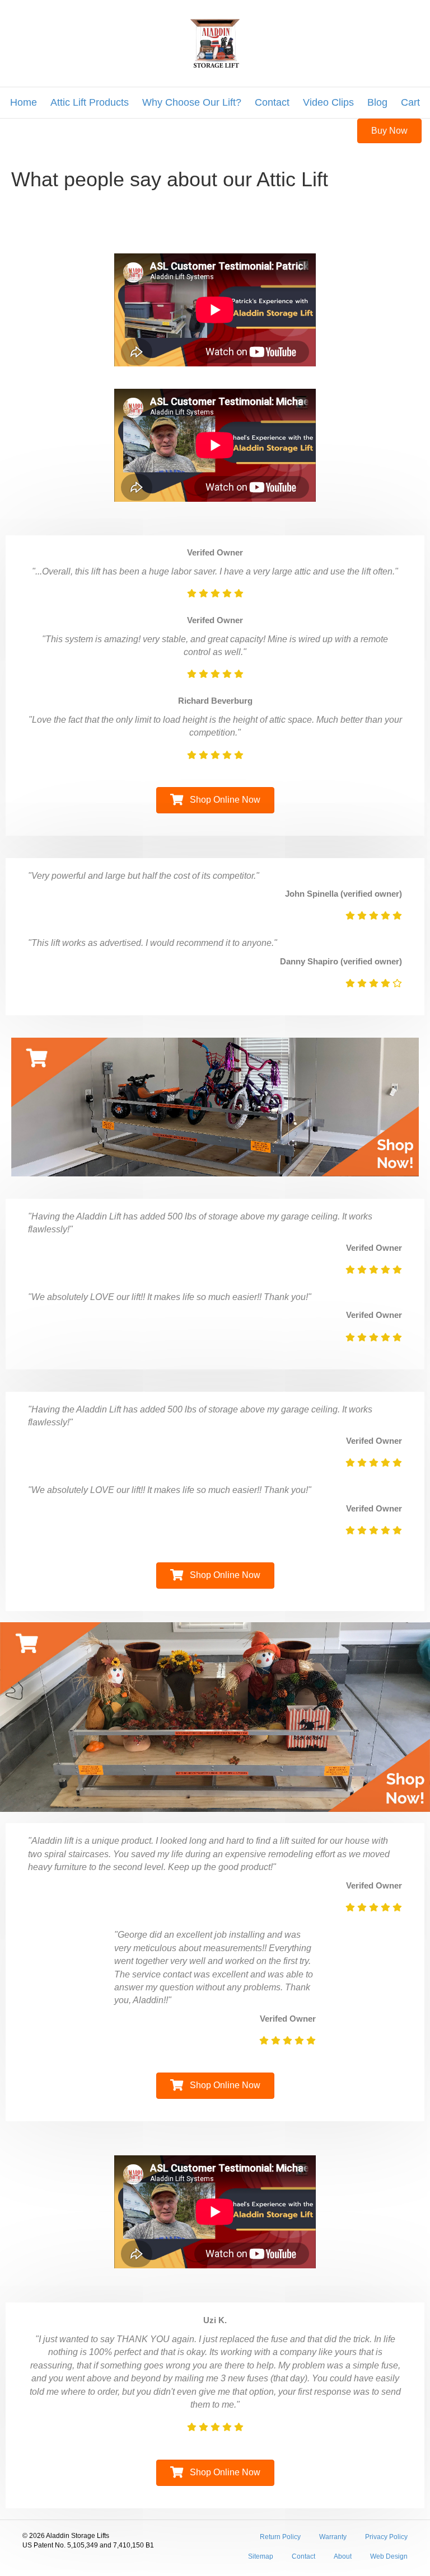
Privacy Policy (386, 2537)
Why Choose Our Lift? (192, 102)
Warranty (333, 2537)
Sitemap (261, 2556)
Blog (377, 102)
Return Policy (280, 2537)
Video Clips (328, 102)
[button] (389, 131)
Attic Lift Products (90, 102)
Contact (272, 102)
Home (24, 102)
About (343, 2556)
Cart (410, 102)
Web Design (389, 2556)
